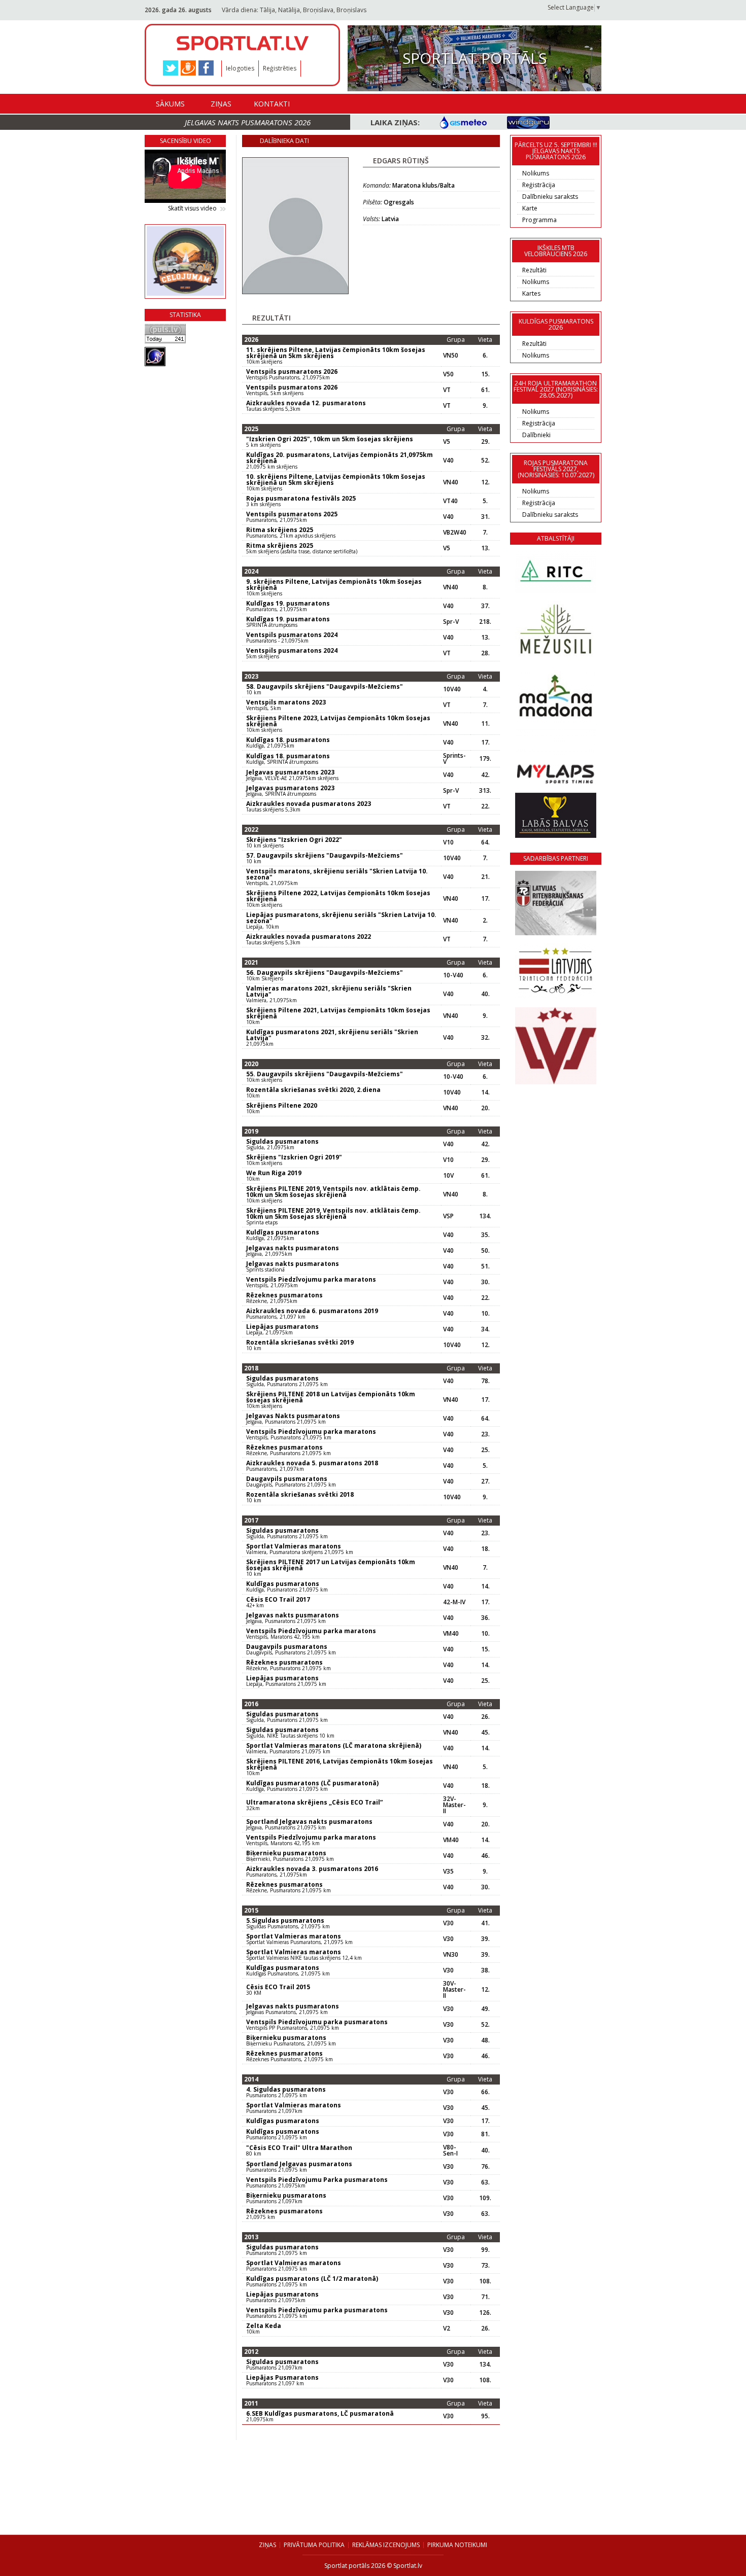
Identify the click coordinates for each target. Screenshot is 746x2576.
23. (485, 1434)
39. (485, 1939)
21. (485, 877)
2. (485, 921)
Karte (530, 208)
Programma (539, 220)
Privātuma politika (314, 2545)
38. (485, 1970)
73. (485, 2266)
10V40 (452, 689)
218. (485, 622)
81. (485, 2134)
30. (485, 1282)
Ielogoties (240, 68)
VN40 (451, 482)
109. (485, 2198)
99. (485, 2250)
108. (485, 2281)
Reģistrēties (280, 68)
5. (485, 501)
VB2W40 (455, 533)
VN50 (451, 356)
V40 (448, 461)
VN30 (451, 1955)
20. (485, 1108)
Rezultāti (534, 270)
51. (485, 1266)
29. (485, 442)
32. (485, 1038)
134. (485, 1216)
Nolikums (536, 173)
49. (485, 2009)
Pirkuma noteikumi (457, 2545)
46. (485, 1856)
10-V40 (453, 975)
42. (485, 775)
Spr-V (451, 622)
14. (485, 1092)
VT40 (450, 501)
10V (448, 1176)
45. (485, 1733)
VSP (448, 1216)
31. (485, 517)
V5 (447, 442)
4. (485, 689)
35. (485, 1235)
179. (485, 759)
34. (485, 1329)
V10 (448, 842)
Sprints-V (454, 759)
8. (485, 587)
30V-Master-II (454, 1990)
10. (485, 1314)
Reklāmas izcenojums (386, 2545)
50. (485, 1251)
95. (485, 2416)
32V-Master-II (454, 1805)
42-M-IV (454, 1602)
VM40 (451, 1634)
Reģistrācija (539, 185)
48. (485, 2040)
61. (485, 390)
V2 (447, 2328)
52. (485, 461)
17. (485, 743)
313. (485, 791)
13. (485, 548)
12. (485, 482)
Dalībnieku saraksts (550, 197)
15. (485, 374)
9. (485, 406)
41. (485, 1923)
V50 (448, 374)
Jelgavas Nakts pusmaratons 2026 (248, 122)
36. (485, 1618)
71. (485, 2297)
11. (485, 724)
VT (447, 390)
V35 (448, 1872)
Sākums (170, 104)
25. (485, 1450)
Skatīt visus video (192, 208)
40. (485, 994)
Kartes (531, 293)
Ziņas (221, 104)
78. (485, 1381)
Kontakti (272, 104)
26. (485, 1717)
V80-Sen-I (450, 2150)
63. (485, 2182)
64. (485, 842)
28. (485, 653)
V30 (448, 1923)
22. (485, 806)
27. (485, 1481)
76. (485, 2167)
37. (485, 606)
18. (485, 1549)
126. (485, 2313)
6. (485, 356)
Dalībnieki (536, 435)
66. (485, 2092)
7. (485, 533)
